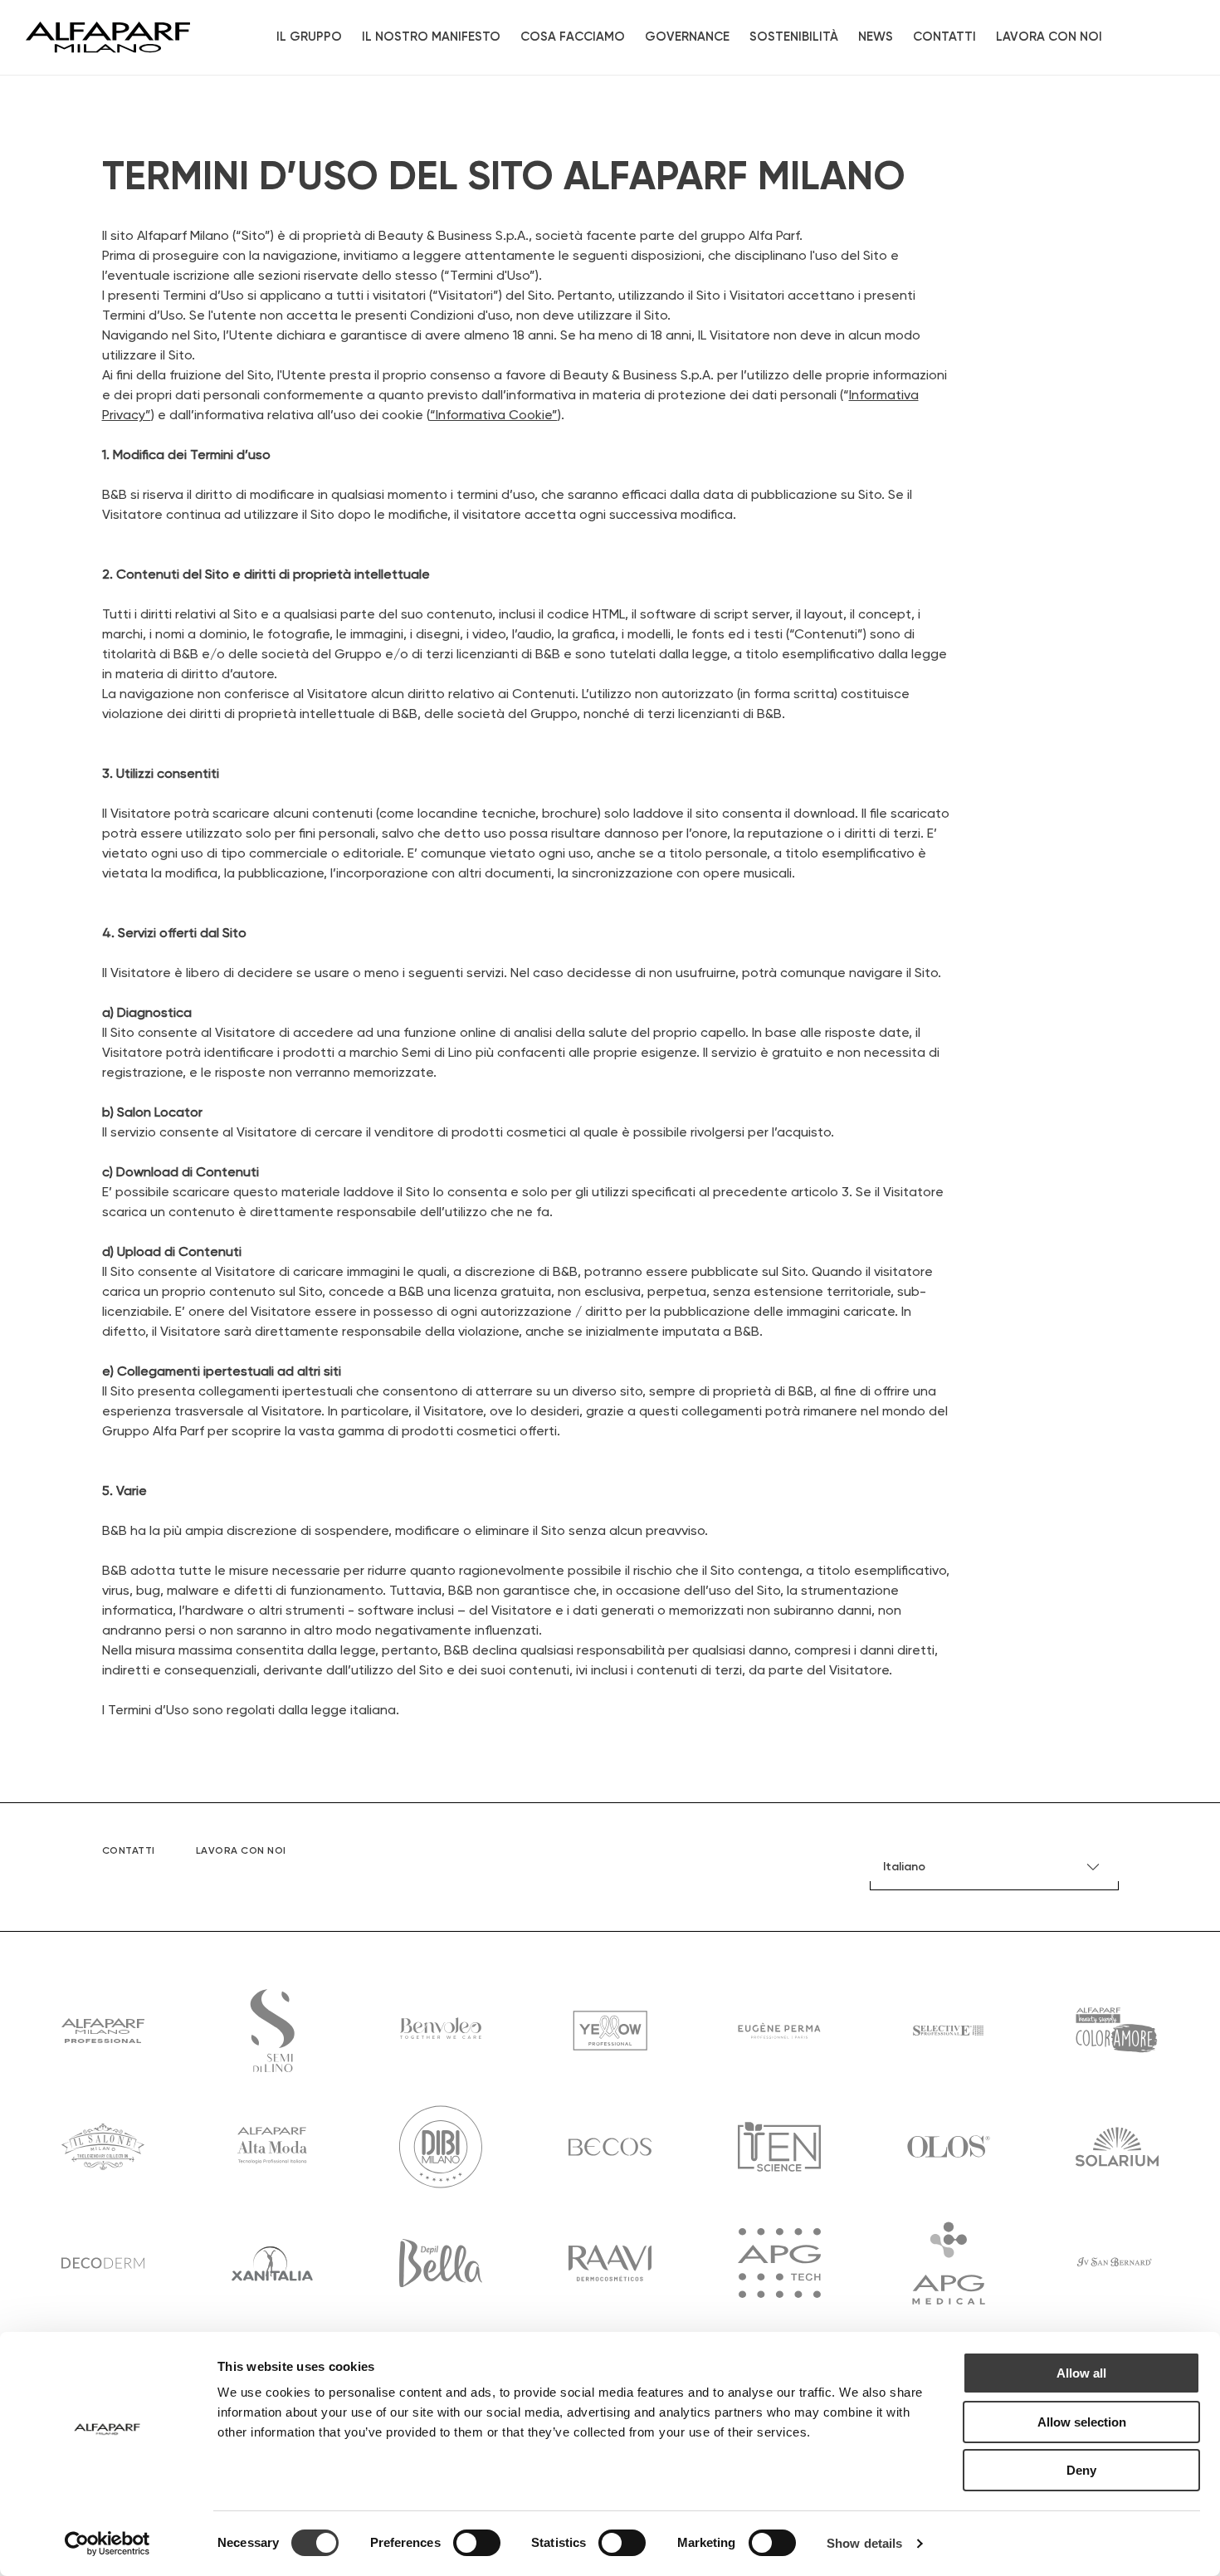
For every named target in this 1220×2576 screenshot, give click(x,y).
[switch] (477, 2543)
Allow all (1081, 2373)
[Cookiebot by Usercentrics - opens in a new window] (107, 2544)
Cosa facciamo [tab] (573, 37)
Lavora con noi (1049, 37)
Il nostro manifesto (431, 37)
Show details (864, 2543)
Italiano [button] (904, 1867)
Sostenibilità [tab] (794, 37)
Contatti (944, 37)
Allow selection (1082, 2422)
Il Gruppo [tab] (309, 37)
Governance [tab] (687, 37)
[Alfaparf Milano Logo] (108, 37)
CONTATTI (129, 1851)
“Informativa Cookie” (494, 416)
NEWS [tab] (876, 37)
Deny (1081, 2470)
